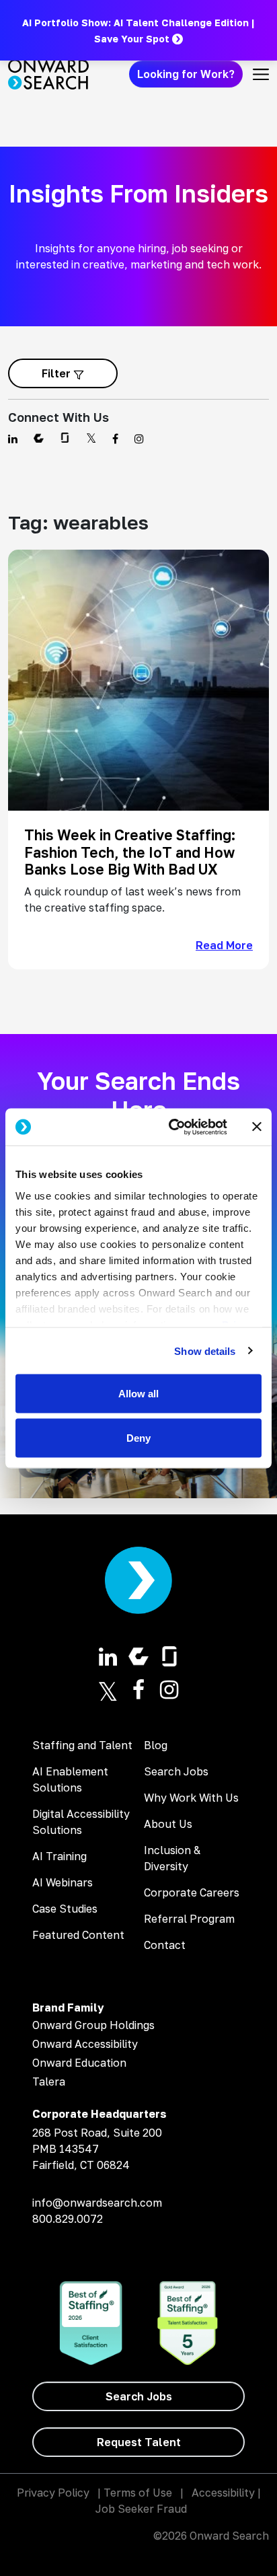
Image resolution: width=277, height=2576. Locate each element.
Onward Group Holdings (93, 2025)
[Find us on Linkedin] (13, 439)
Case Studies (65, 1909)
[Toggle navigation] (261, 74)
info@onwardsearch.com (97, 2203)
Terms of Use (138, 2493)
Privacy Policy (53, 2493)
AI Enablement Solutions (70, 1779)
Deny (138, 1437)
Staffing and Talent (82, 1745)
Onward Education (79, 2063)
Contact (165, 1945)
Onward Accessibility (85, 2044)
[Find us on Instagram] (139, 439)
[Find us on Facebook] (115, 439)
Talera (49, 2082)
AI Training (60, 1856)
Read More (224, 945)
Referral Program (189, 1919)
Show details (205, 1351)
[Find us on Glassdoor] (65, 439)
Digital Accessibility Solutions (81, 1822)
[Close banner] (257, 1127)
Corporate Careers (192, 1892)
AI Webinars (63, 1882)
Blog (156, 1745)
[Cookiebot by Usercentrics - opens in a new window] (171, 1127)
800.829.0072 (68, 2219)
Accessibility (223, 2493)
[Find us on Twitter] (91, 439)
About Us (168, 1824)
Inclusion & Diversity (172, 1858)
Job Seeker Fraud (141, 2509)
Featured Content (78, 1935)
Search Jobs (176, 1771)
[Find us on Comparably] (39, 439)
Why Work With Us (191, 1798)
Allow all (138, 1394)
